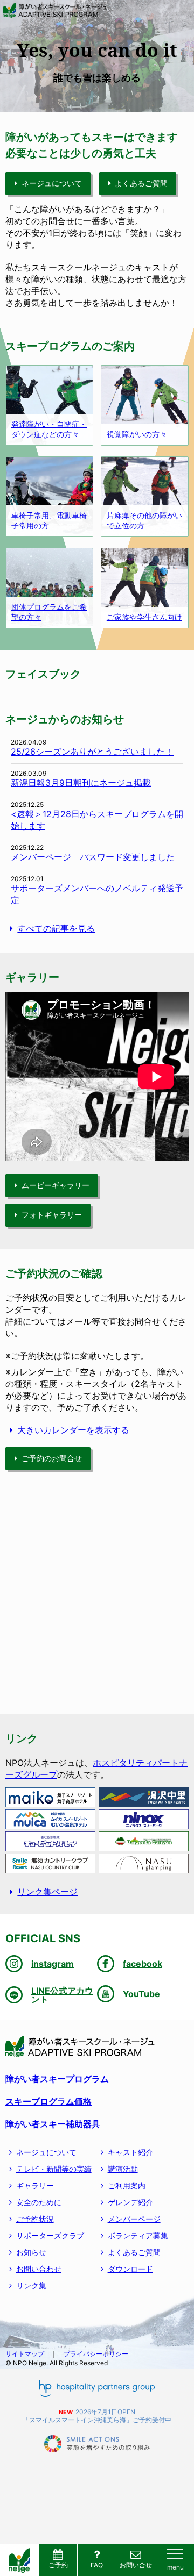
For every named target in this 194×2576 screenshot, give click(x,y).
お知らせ (31, 2252)
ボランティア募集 (138, 2235)
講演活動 (123, 2169)
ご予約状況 (35, 2219)
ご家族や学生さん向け (144, 617)
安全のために (39, 2202)
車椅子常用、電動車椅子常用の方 (49, 520)
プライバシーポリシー (96, 2354)
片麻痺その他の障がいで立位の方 (144, 520)
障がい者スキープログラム (57, 2079)
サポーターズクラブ (50, 2235)
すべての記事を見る (56, 928)
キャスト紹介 (130, 2152)
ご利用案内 (127, 2185)
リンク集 (31, 2285)
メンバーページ (134, 2219)
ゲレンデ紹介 (130, 2202)
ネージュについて (52, 183)
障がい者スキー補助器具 (53, 2124)
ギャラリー (35, 2185)
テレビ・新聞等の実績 (54, 2169)
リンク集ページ (47, 1892)
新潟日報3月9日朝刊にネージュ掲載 (81, 783)
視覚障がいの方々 (137, 434)
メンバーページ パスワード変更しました (93, 857)
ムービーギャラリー (56, 1185)
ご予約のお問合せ (52, 1458)
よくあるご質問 (141, 183)
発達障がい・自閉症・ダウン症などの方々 (49, 429)
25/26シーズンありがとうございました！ (92, 752)
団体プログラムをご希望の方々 (49, 612)
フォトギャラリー (52, 1215)
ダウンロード (130, 2269)
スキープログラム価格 (48, 2101)
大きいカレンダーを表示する (73, 1430)
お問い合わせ (39, 2269)
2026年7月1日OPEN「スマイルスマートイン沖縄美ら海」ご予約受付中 (97, 2416)
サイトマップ (25, 2354)
